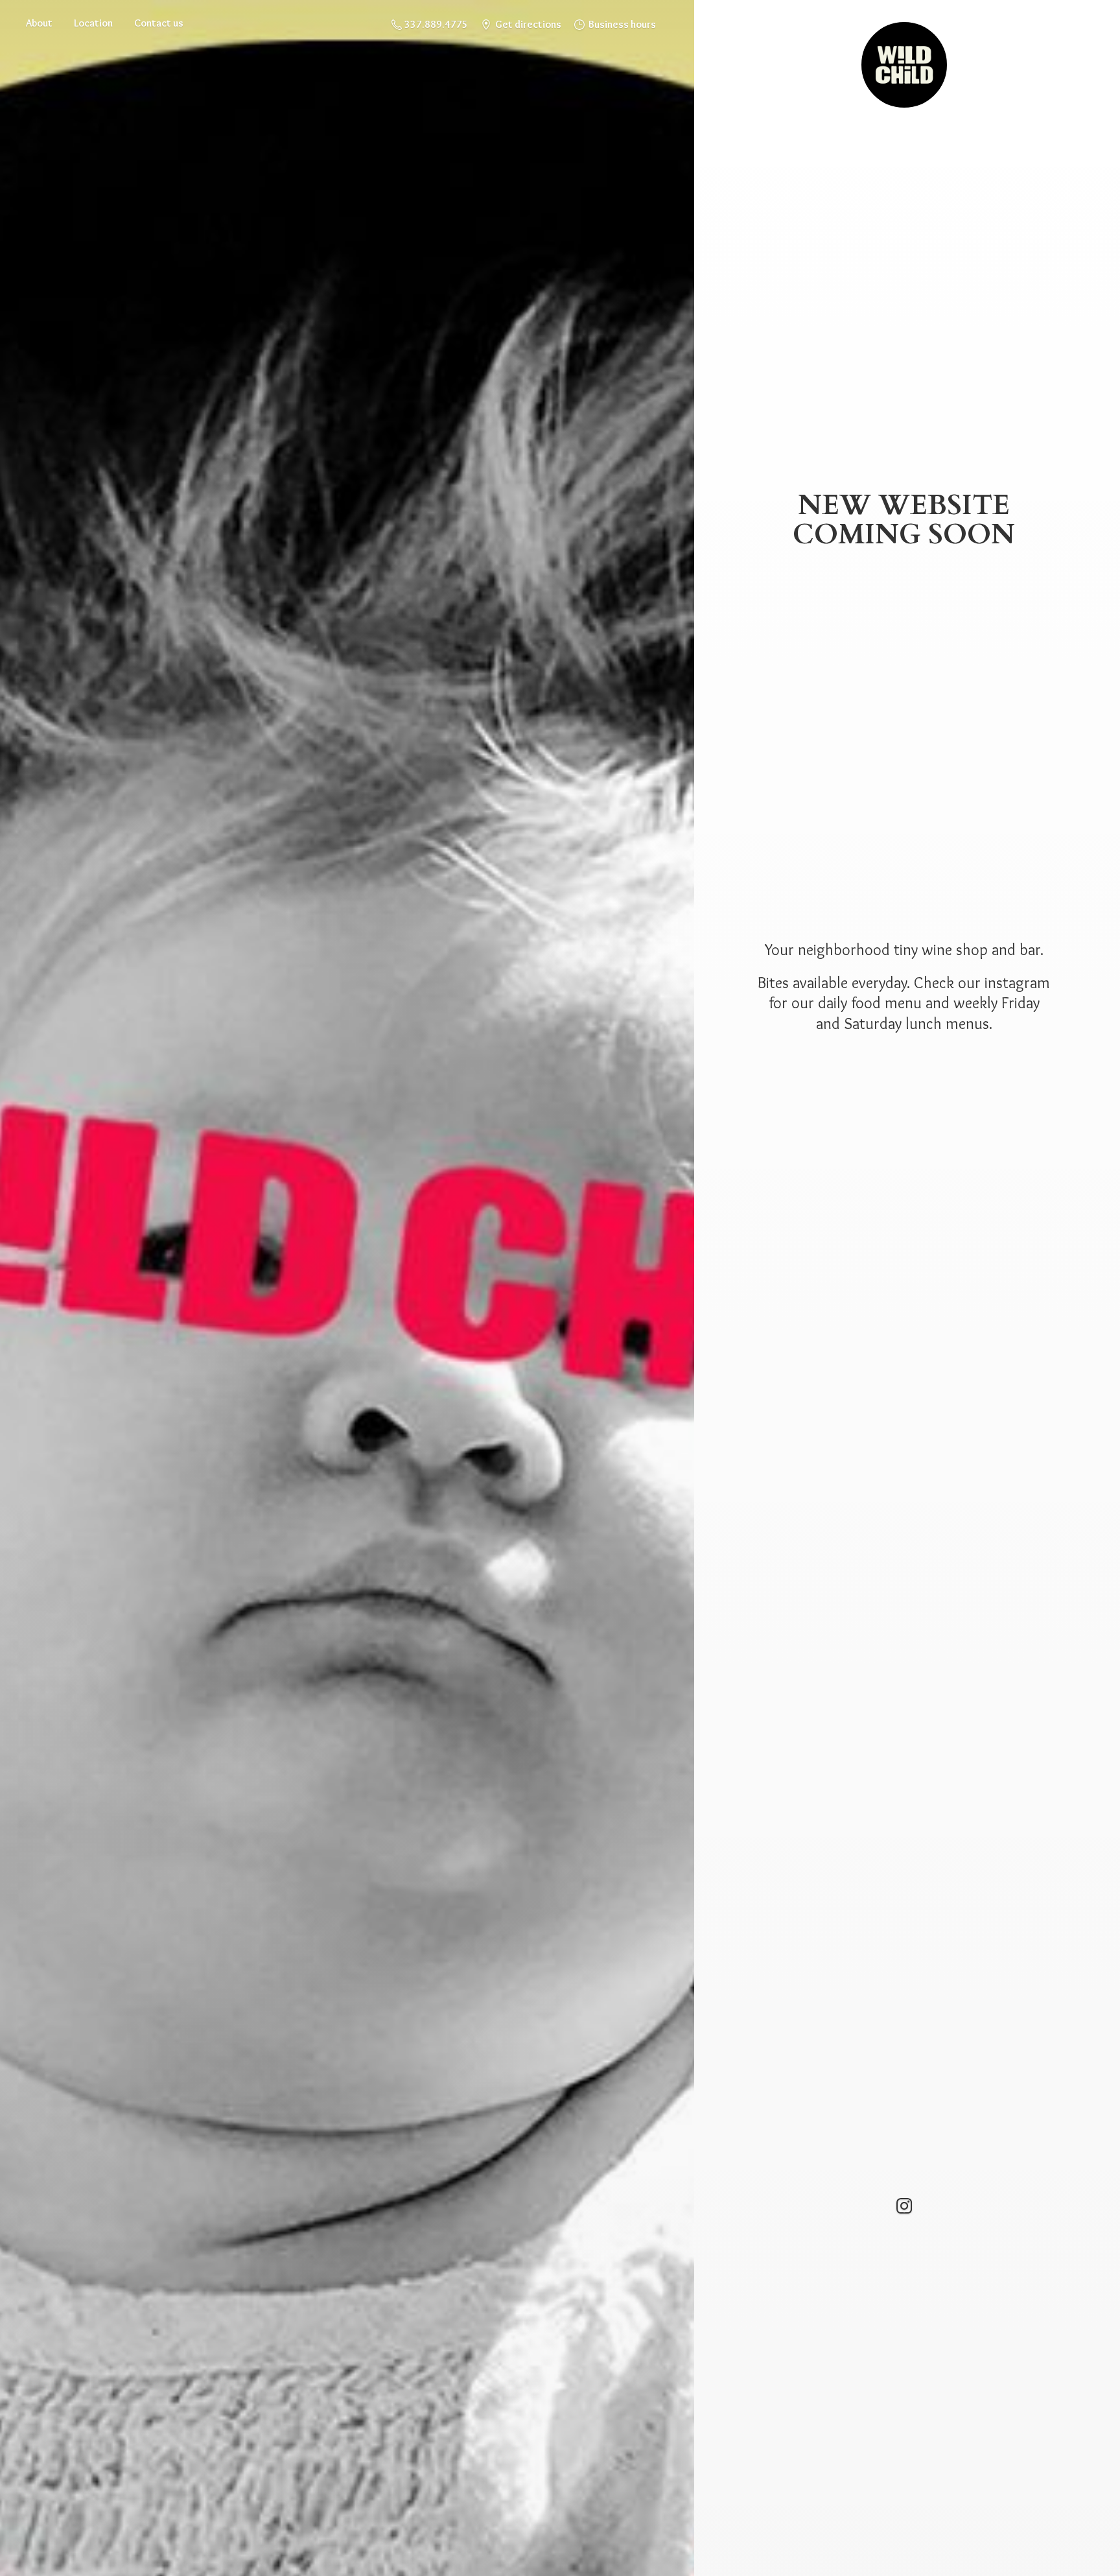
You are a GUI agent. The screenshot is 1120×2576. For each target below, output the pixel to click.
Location (93, 23)
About (39, 23)
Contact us (159, 23)
